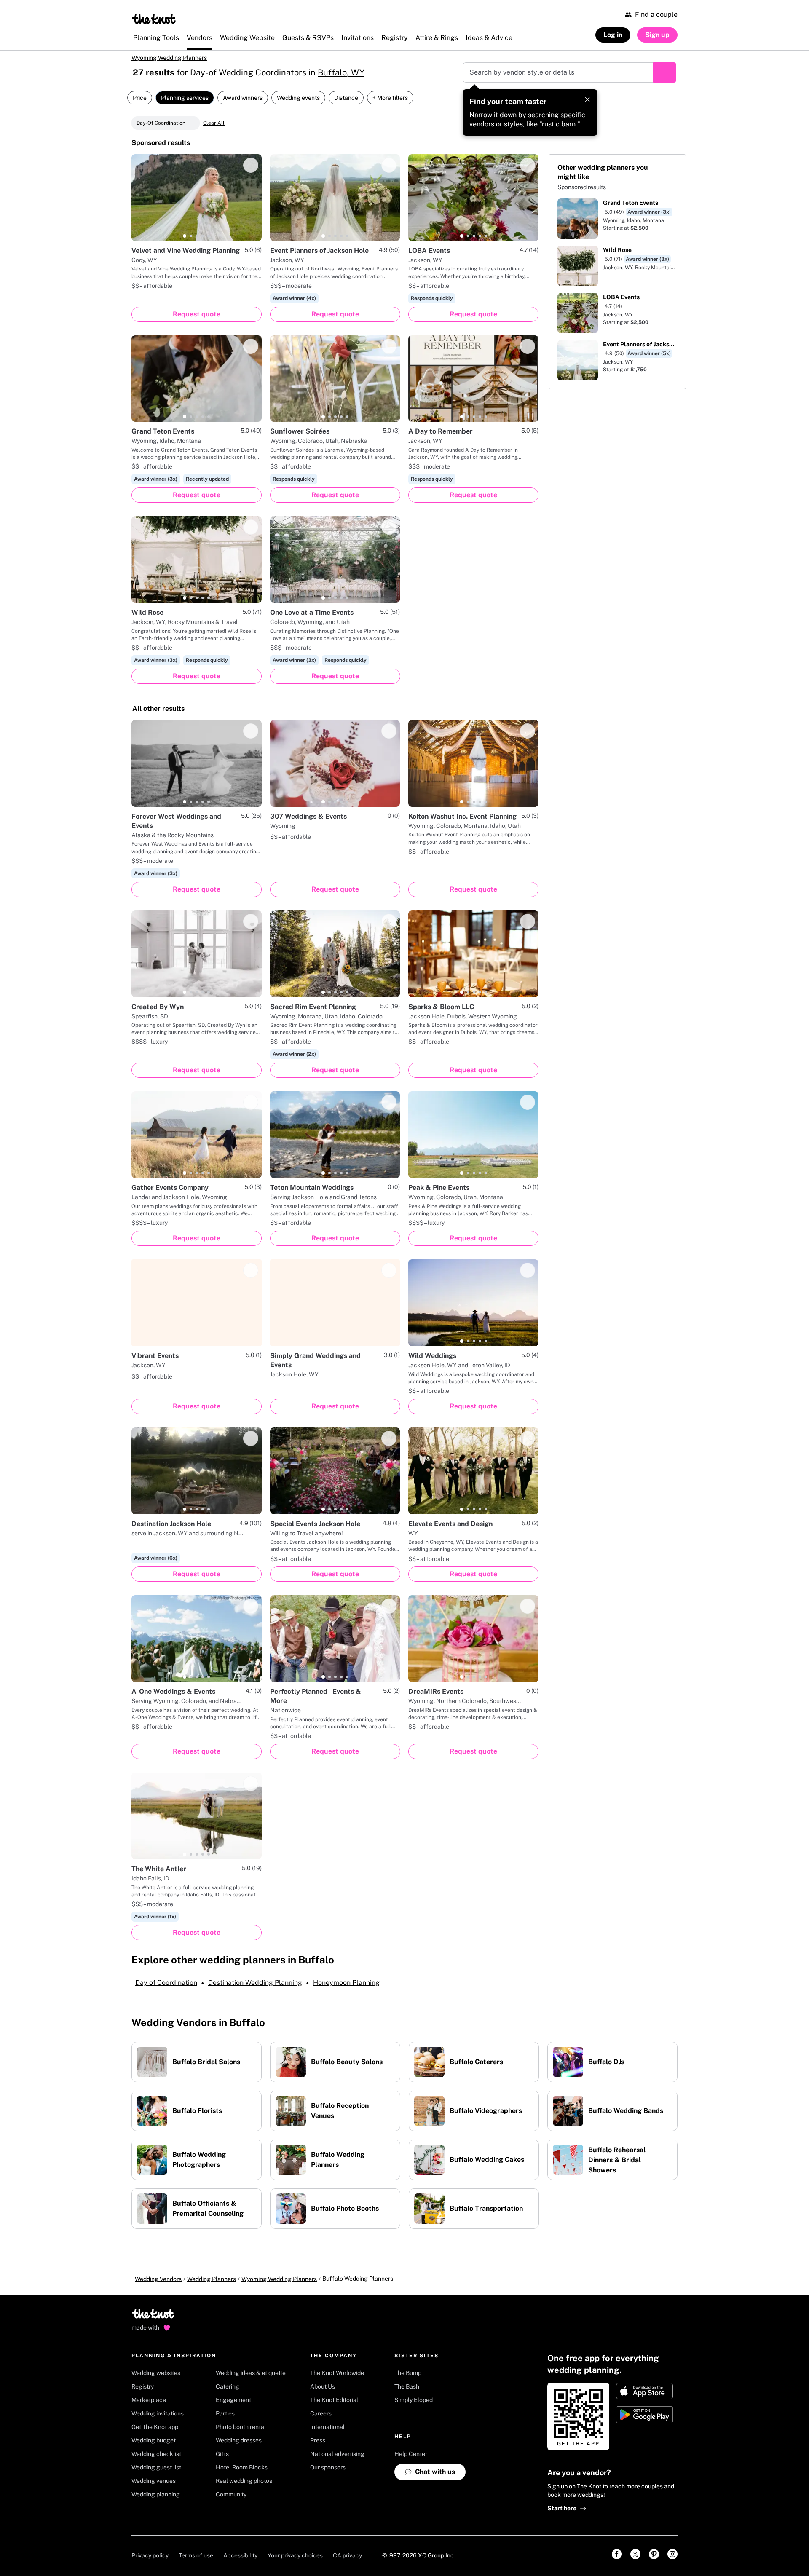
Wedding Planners (212, 2279)
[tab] (185, 236)
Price (140, 98)
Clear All (214, 123)
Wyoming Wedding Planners (169, 58)
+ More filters (390, 98)
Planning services (185, 98)
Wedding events (298, 98)
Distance (346, 98)
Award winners (243, 98)
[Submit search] (664, 72)
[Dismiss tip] (587, 99)
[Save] (251, 165)
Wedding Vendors (158, 2279)
